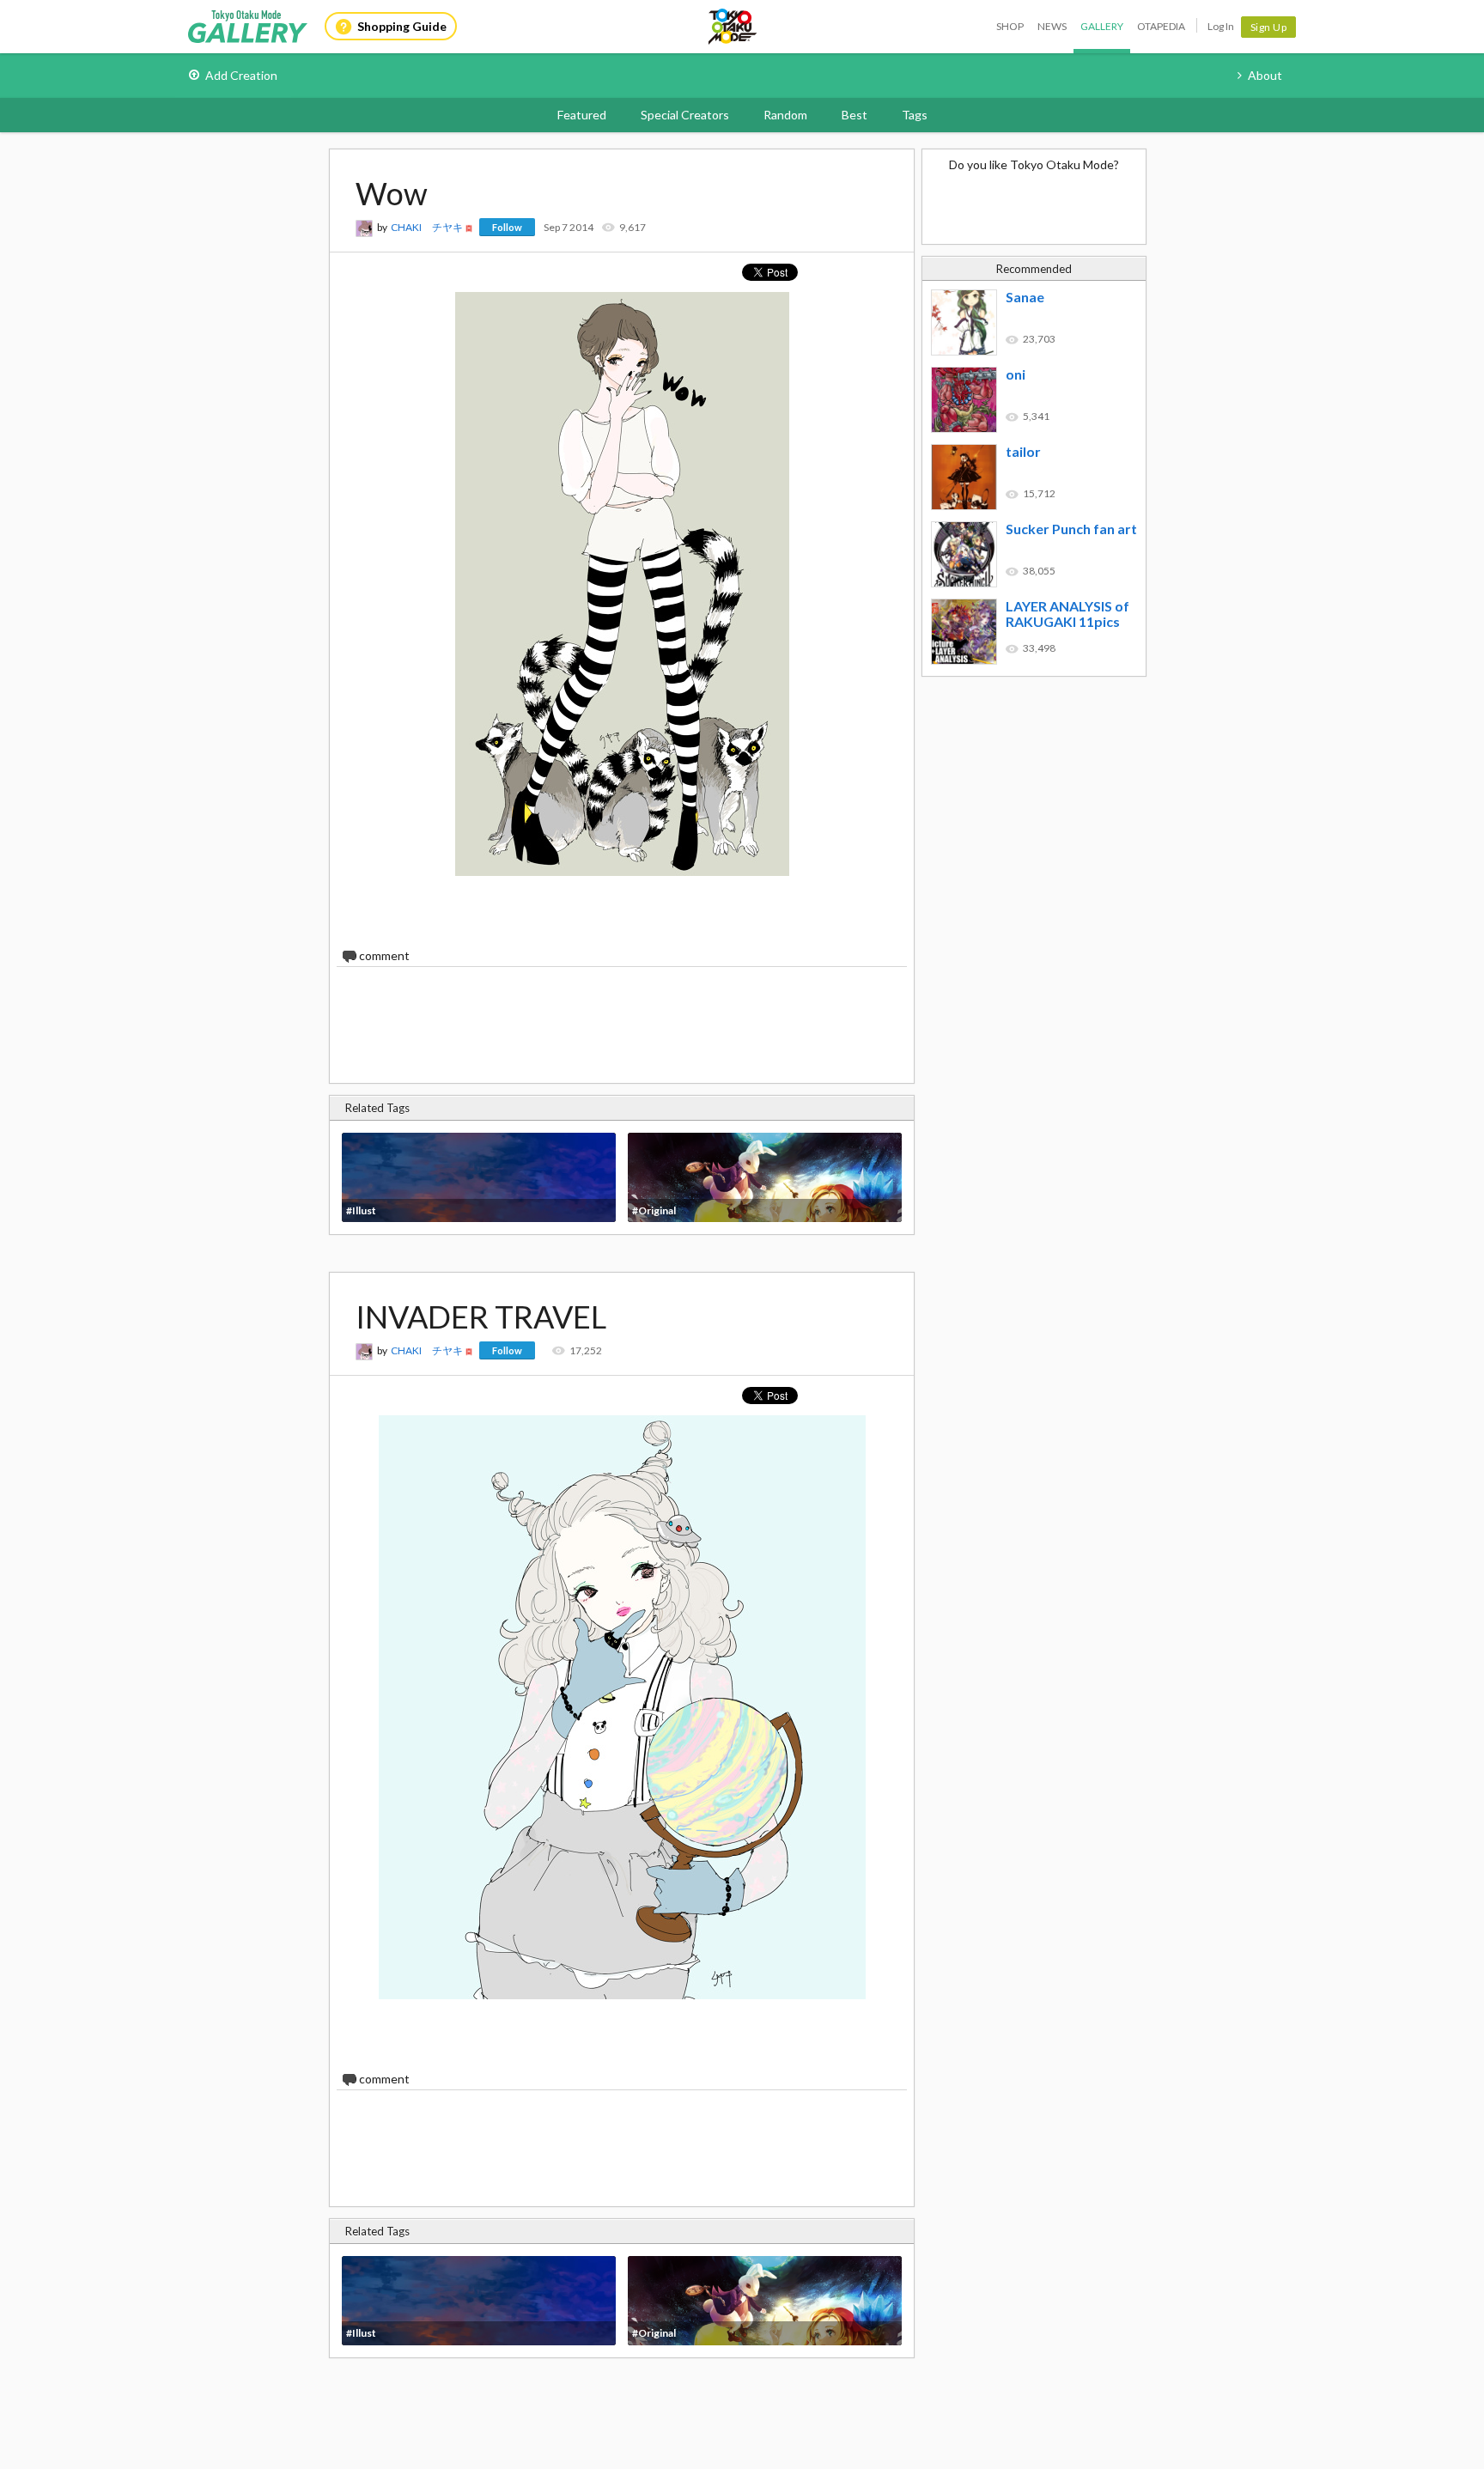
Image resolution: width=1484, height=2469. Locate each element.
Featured (582, 115)
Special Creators (685, 115)
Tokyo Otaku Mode (733, 27)
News (1052, 26)
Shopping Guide (402, 26)
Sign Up (1269, 27)
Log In (1221, 26)
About (1265, 75)
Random (785, 115)
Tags (915, 115)
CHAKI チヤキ (427, 227)
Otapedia (1161, 26)
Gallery (1102, 26)
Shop (1010, 26)
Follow (507, 227)
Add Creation (241, 75)
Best (855, 115)
